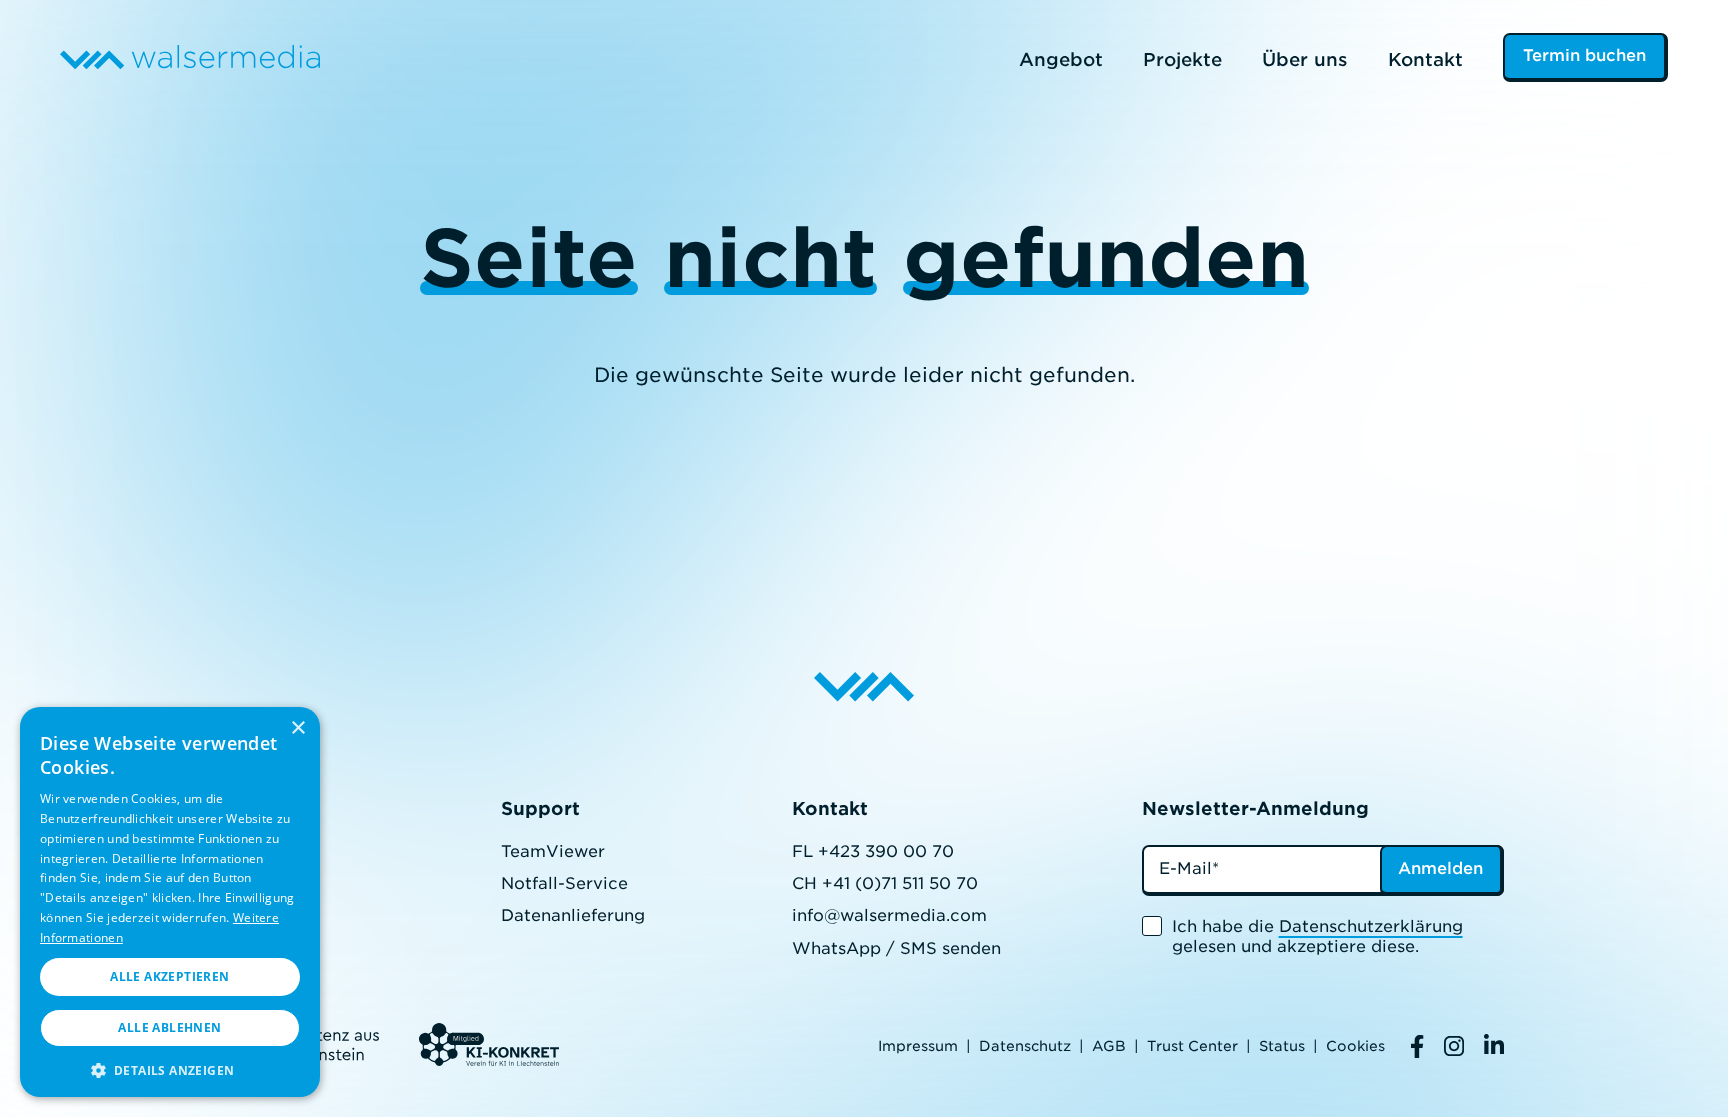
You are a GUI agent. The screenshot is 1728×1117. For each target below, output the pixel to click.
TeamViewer (553, 851)
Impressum (918, 1046)
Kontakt (1425, 59)
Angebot (1061, 59)
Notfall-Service (564, 883)
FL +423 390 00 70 (873, 851)
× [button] (297, 728)
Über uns (1305, 59)
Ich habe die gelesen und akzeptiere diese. (1317, 937)
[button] (170, 1068)
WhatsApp (836, 948)
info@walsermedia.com (889, 915)
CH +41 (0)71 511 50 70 (885, 883)
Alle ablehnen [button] (169, 1027)
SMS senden (950, 948)
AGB (1109, 1046)
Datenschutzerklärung (1371, 926)
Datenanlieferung (573, 915)
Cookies (1355, 1046)
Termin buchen (1584, 55)
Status (1282, 1046)
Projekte (1182, 59)
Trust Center (1192, 1046)
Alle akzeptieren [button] (169, 976)
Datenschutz (1025, 1046)
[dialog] (170, 902)
